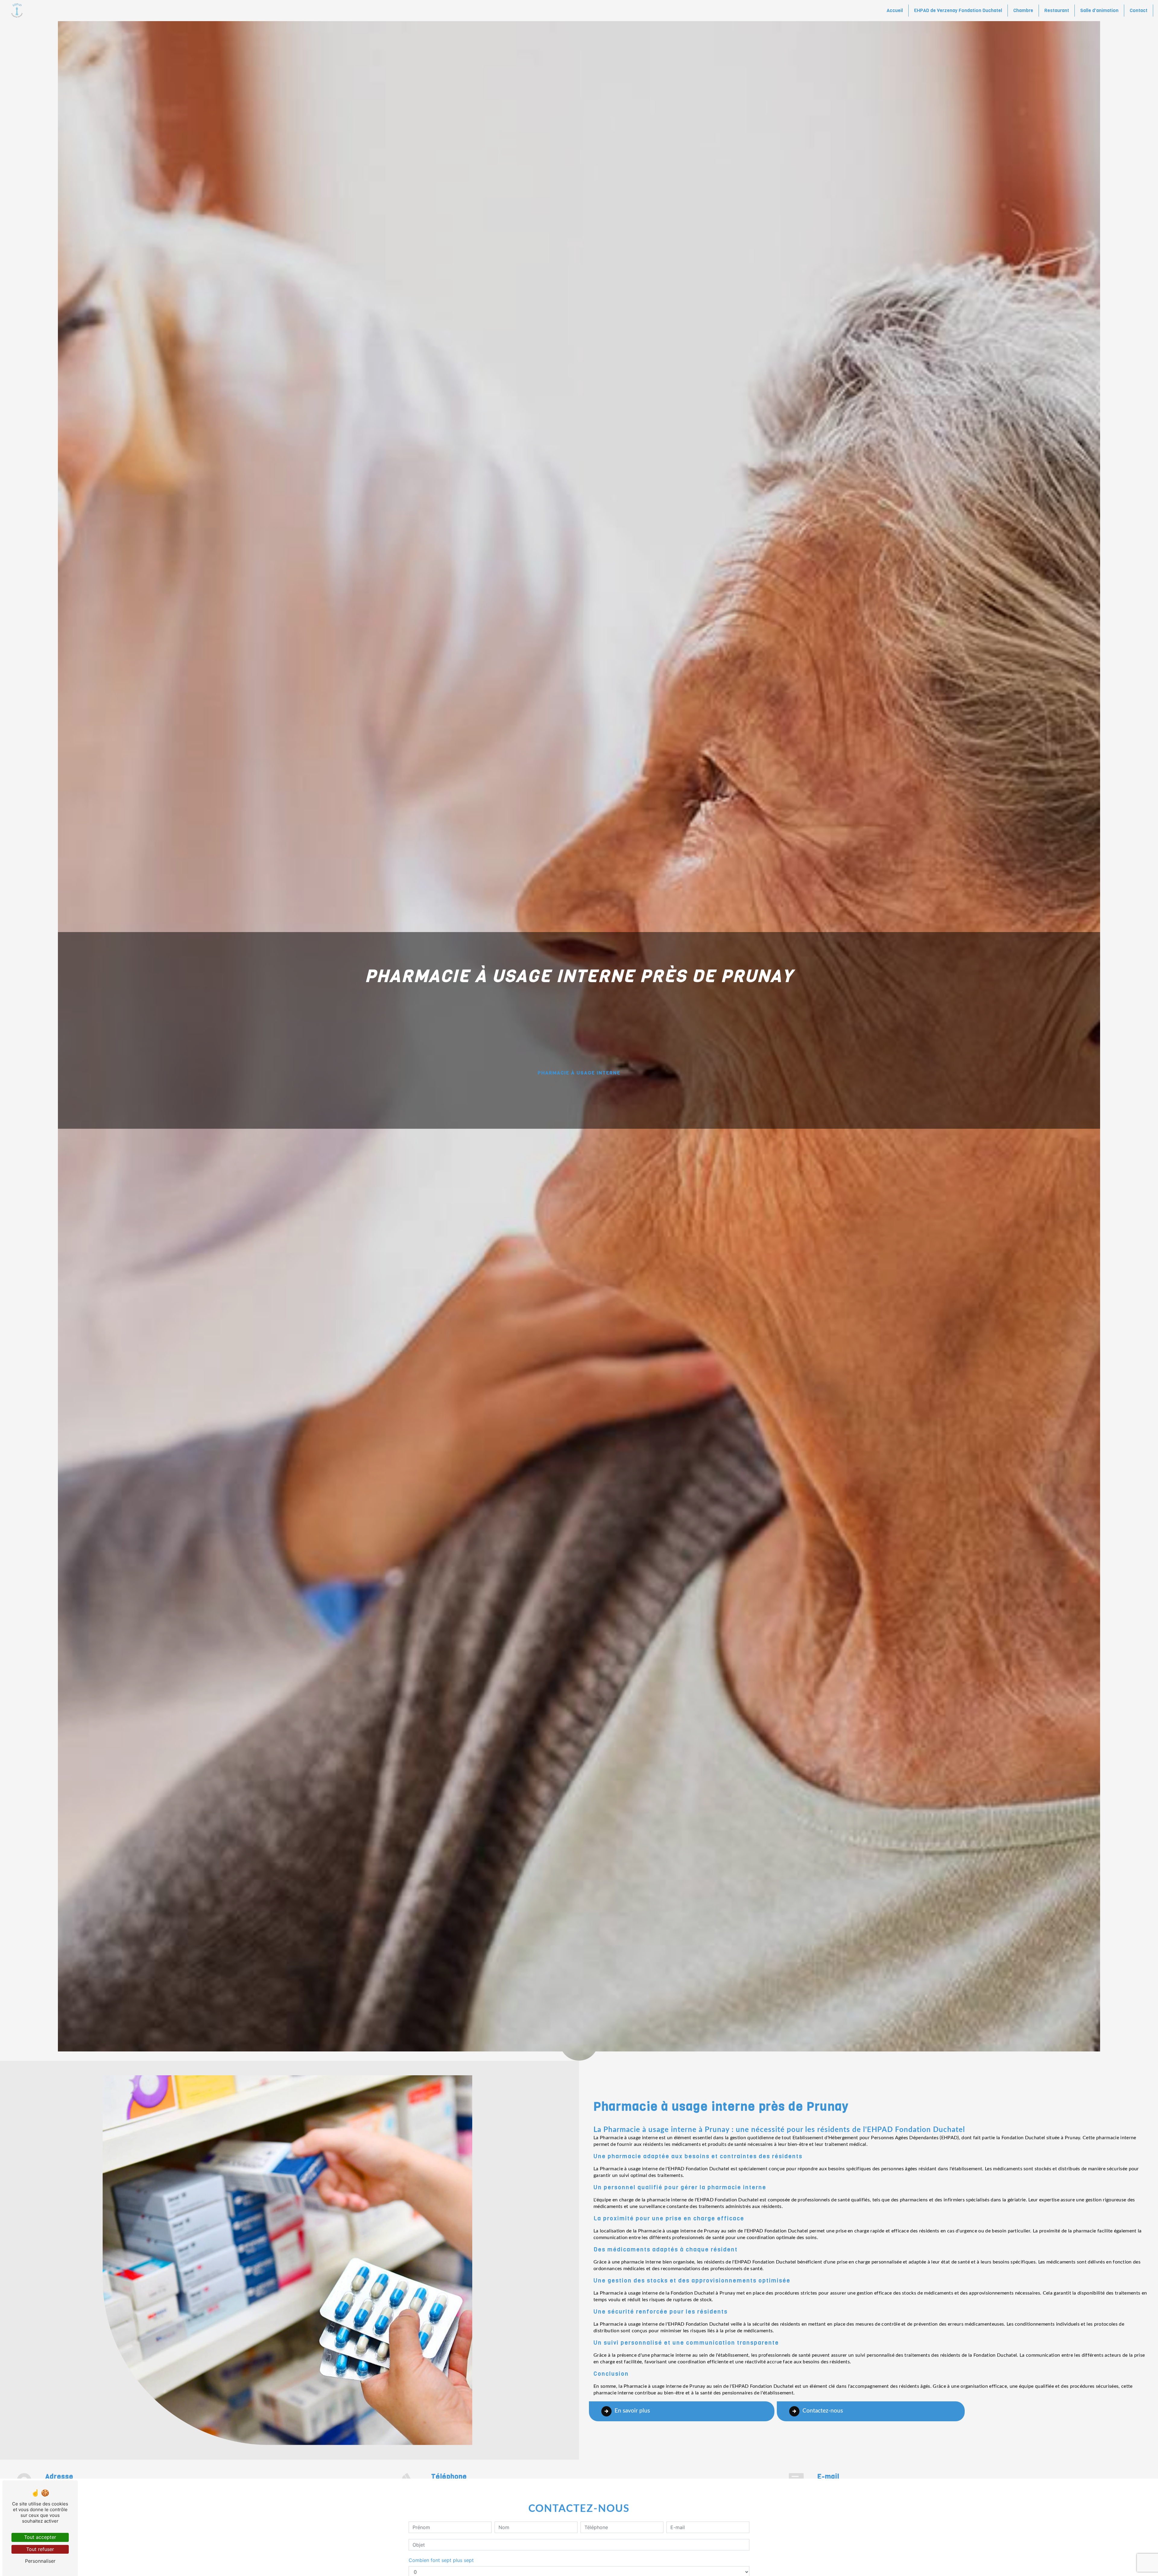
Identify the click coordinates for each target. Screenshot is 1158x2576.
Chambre (1023, 10)
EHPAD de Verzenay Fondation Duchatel (958, 10)
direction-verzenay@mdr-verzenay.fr (859, 2485)
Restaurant (1057, 10)
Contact (1139, 10)
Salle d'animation (1099, 10)
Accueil (895, 10)
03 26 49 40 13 (448, 2485)
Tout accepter (40, 2537)
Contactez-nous (823, 2411)
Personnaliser (40, 2561)
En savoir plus (632, 2411)
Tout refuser (40, 2549)
